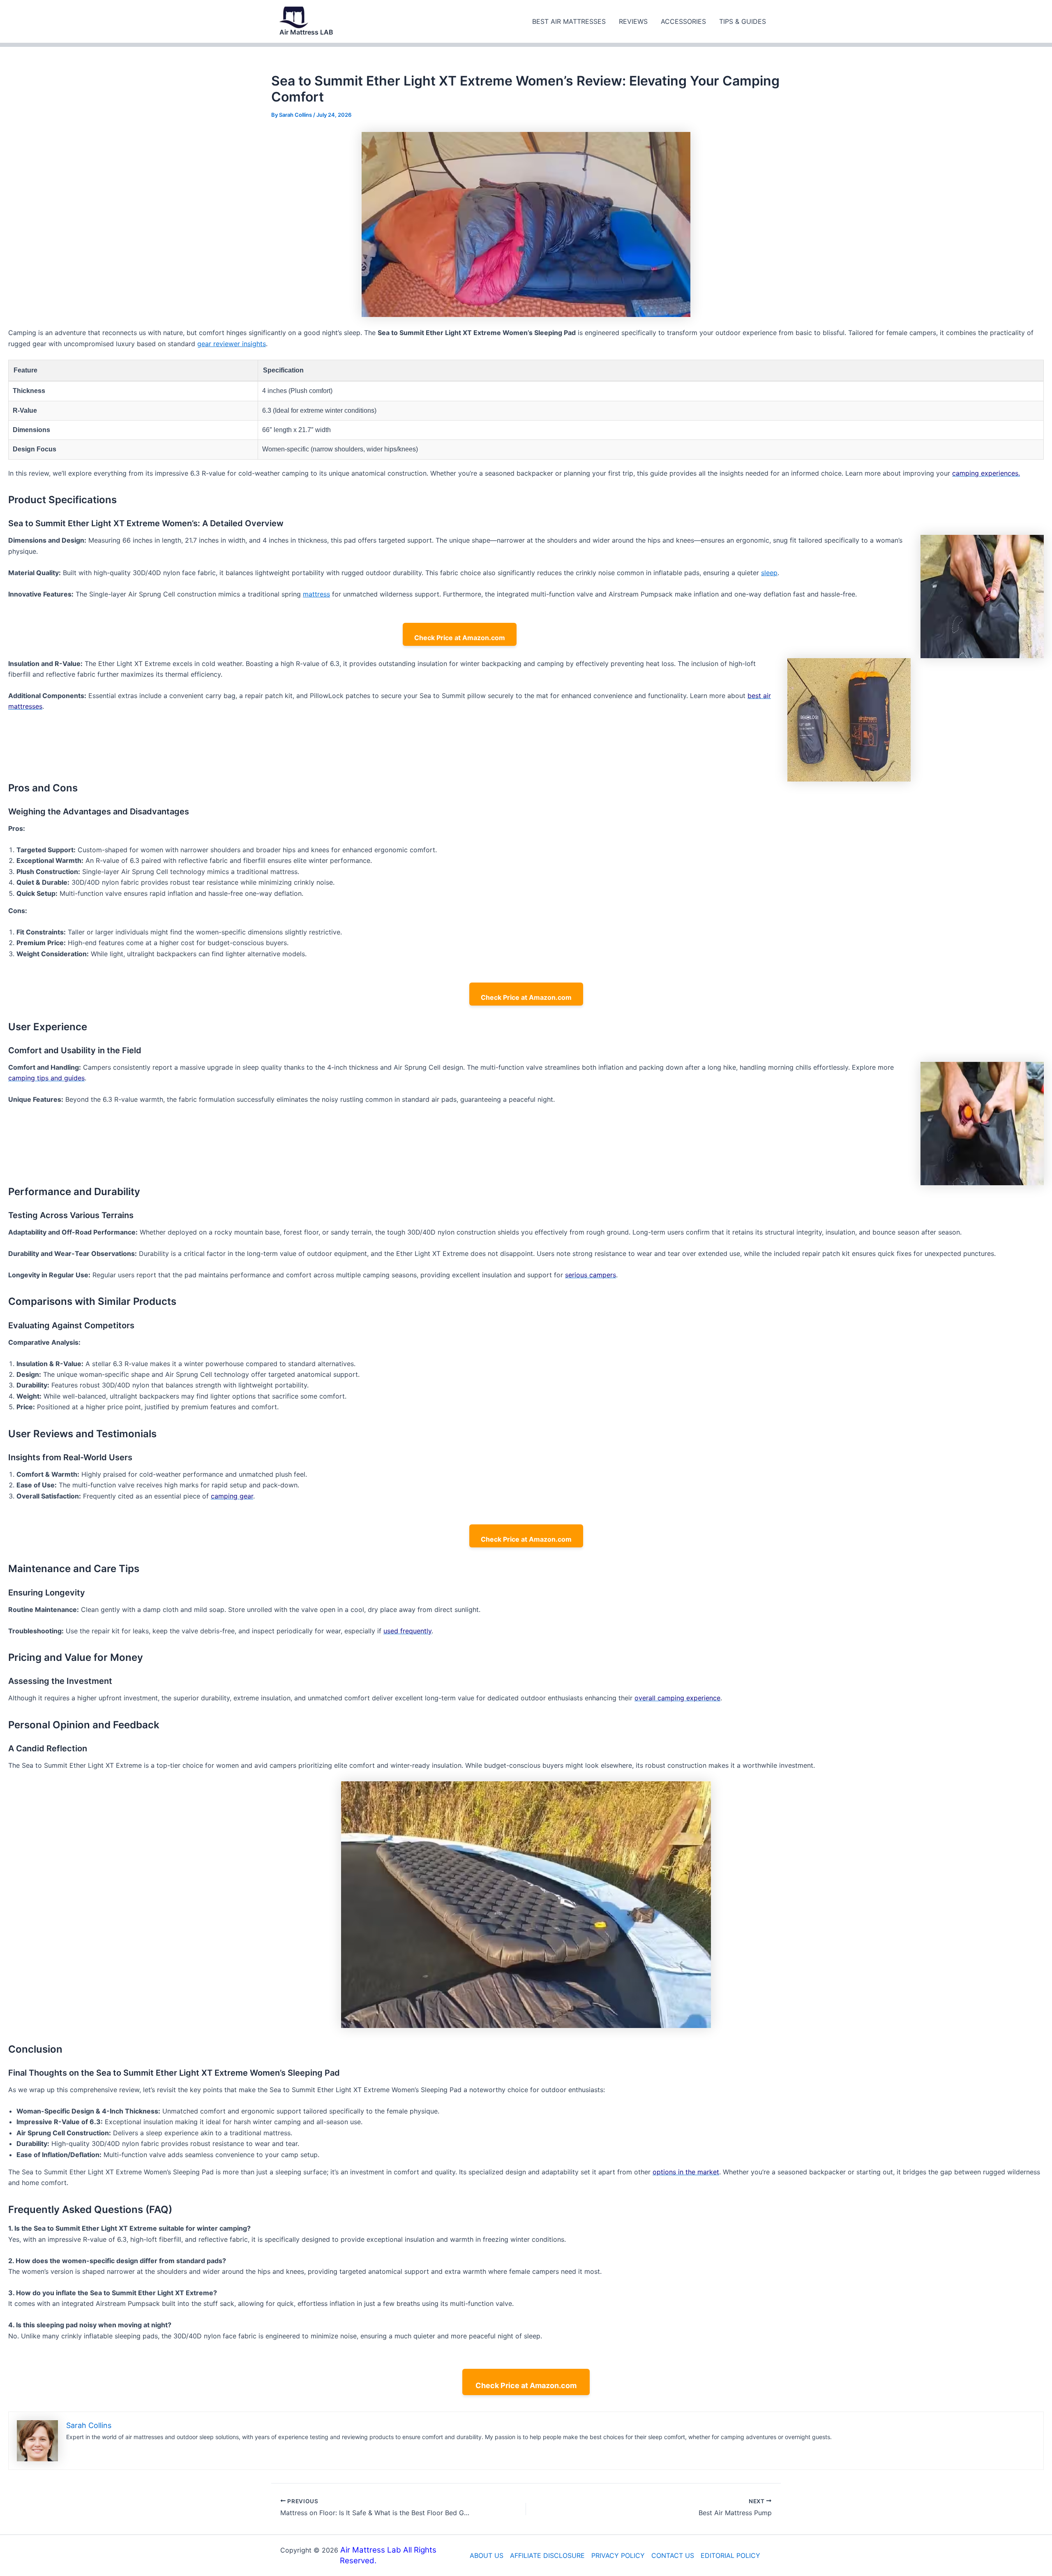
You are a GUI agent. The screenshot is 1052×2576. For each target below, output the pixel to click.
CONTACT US (673, 2555)
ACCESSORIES (683, 21)
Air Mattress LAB (306, 32)
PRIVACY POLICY (618, 2555)
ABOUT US (487, 2555)
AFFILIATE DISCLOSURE (547, 2555)
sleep (769, 573)
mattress (316, 594)
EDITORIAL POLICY (730, 2555)
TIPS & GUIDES (743, 21)
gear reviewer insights (232, 344)
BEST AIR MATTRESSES (569, 21)
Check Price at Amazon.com (460, 638)
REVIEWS (633, 21)
